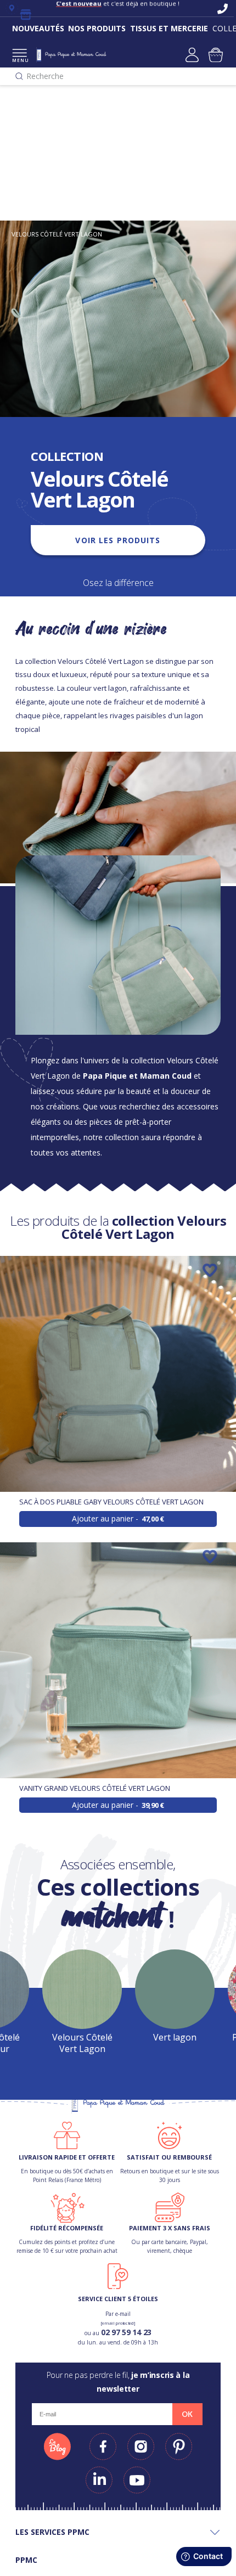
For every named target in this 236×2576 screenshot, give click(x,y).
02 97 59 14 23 (126, 2332)
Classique (27, 179)
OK (187, 2414)
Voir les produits (118, 540)
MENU (19, 60)
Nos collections (39, 124)
